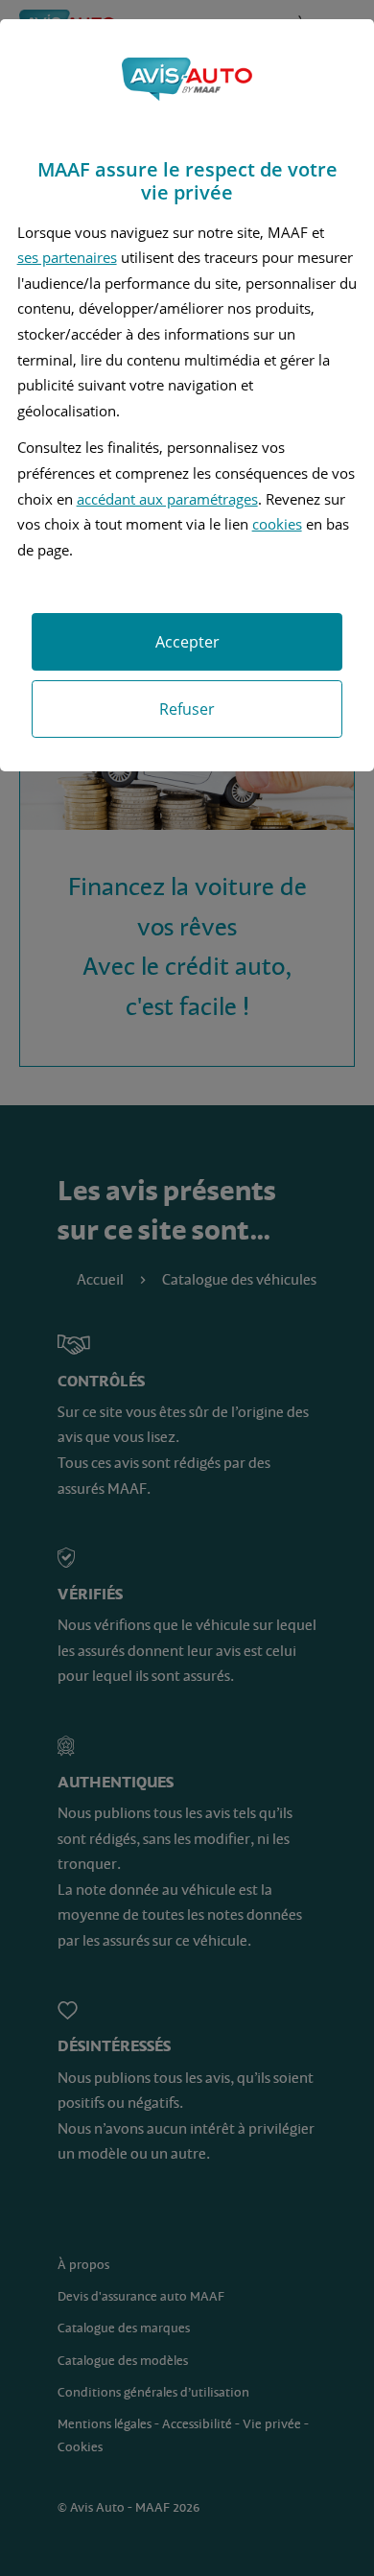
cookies (277, 524)
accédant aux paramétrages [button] (167, 499)
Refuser (187, 709)
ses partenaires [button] (67, 257)
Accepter (187, 642)
